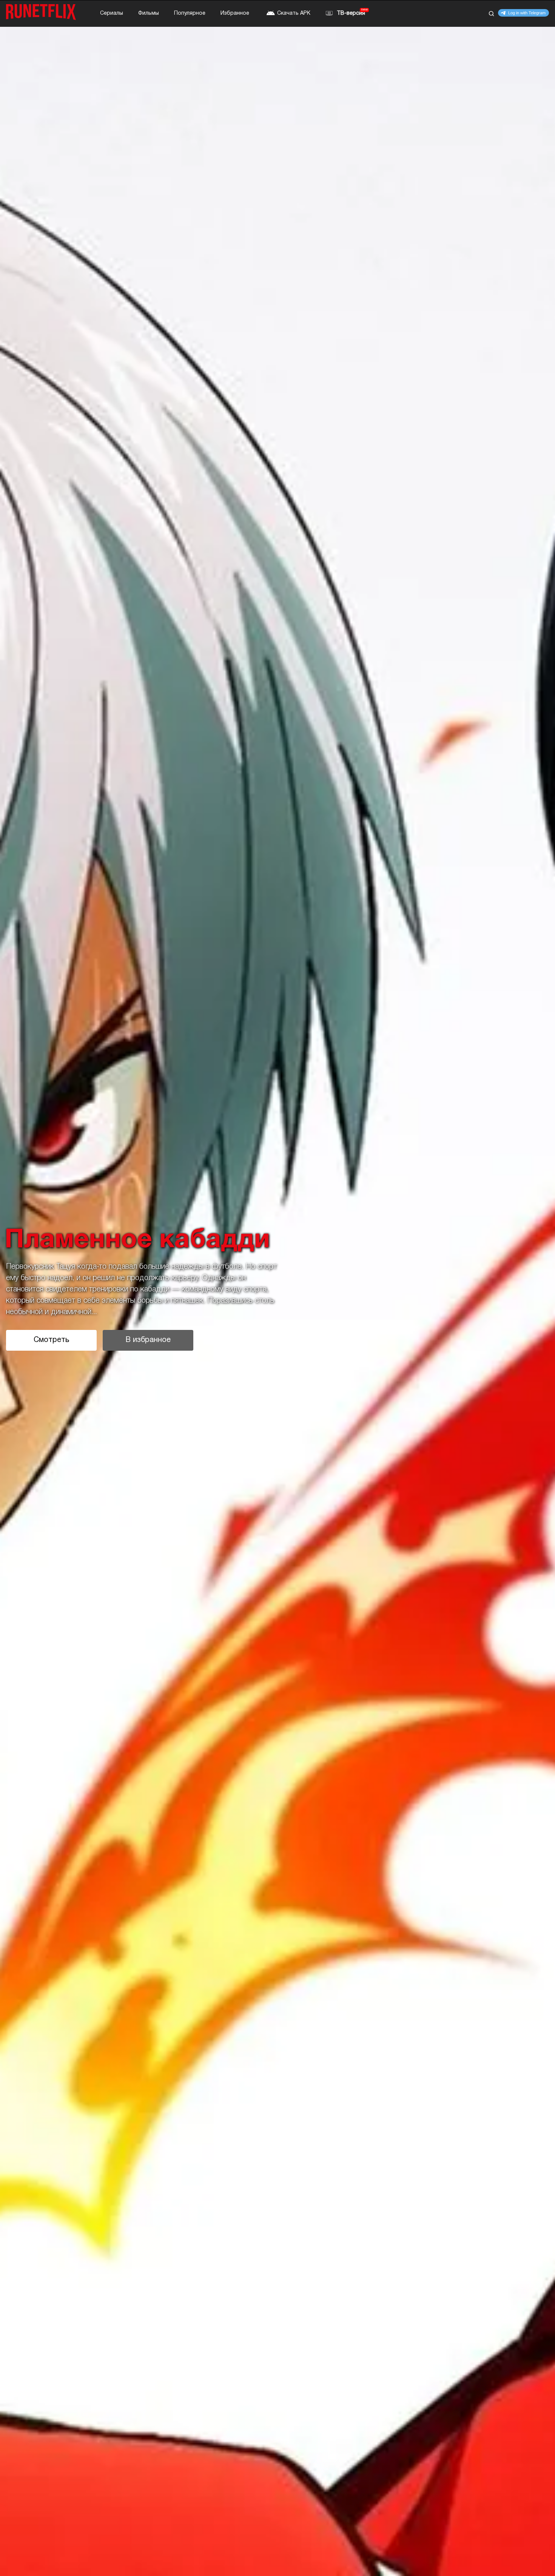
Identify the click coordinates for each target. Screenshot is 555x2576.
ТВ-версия (351, 13)
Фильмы (149, 13)
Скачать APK (294, 13)
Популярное (190, 13)
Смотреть (51, 1340)
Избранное (235, 13)
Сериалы (112, 13)
